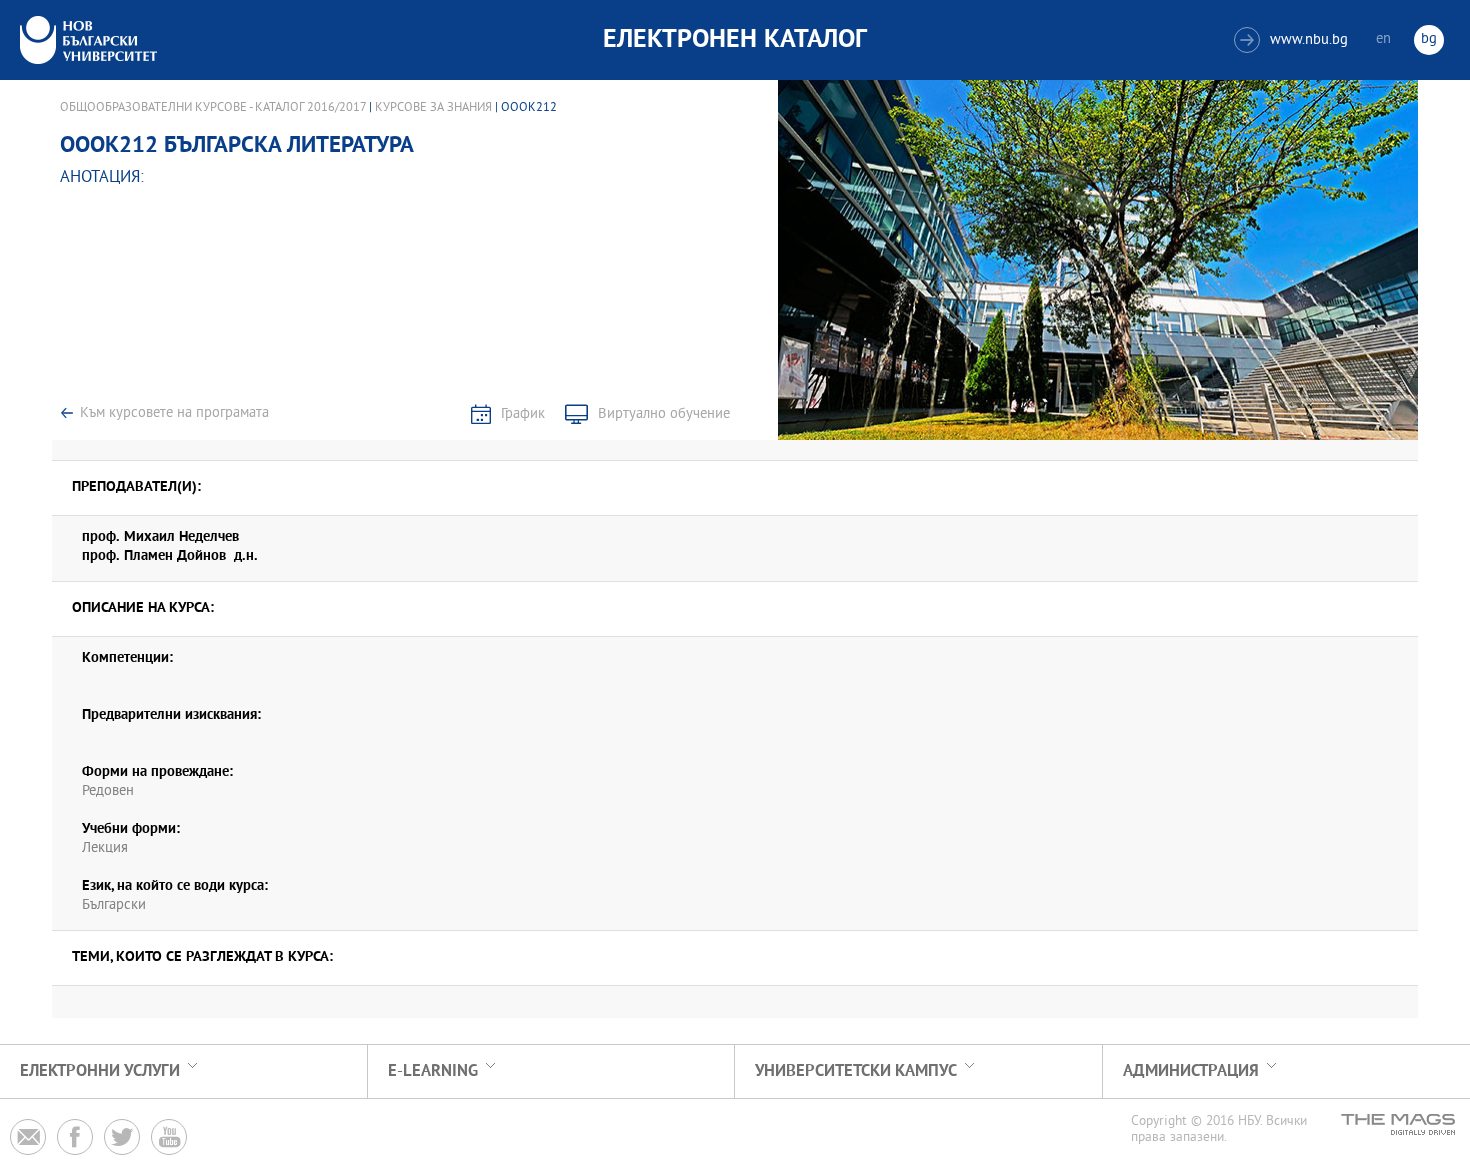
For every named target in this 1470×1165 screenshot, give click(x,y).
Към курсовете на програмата (174, 413)
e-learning (433, 1071)
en (1383, 39)
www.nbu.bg (1293, 40)
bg (1429, 39)
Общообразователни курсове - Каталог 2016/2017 (213, 108)
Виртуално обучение (664, 414)
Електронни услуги (100, 1071)
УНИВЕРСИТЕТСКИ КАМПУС (856, 1071)
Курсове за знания (433, 108)
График (523, 414)
